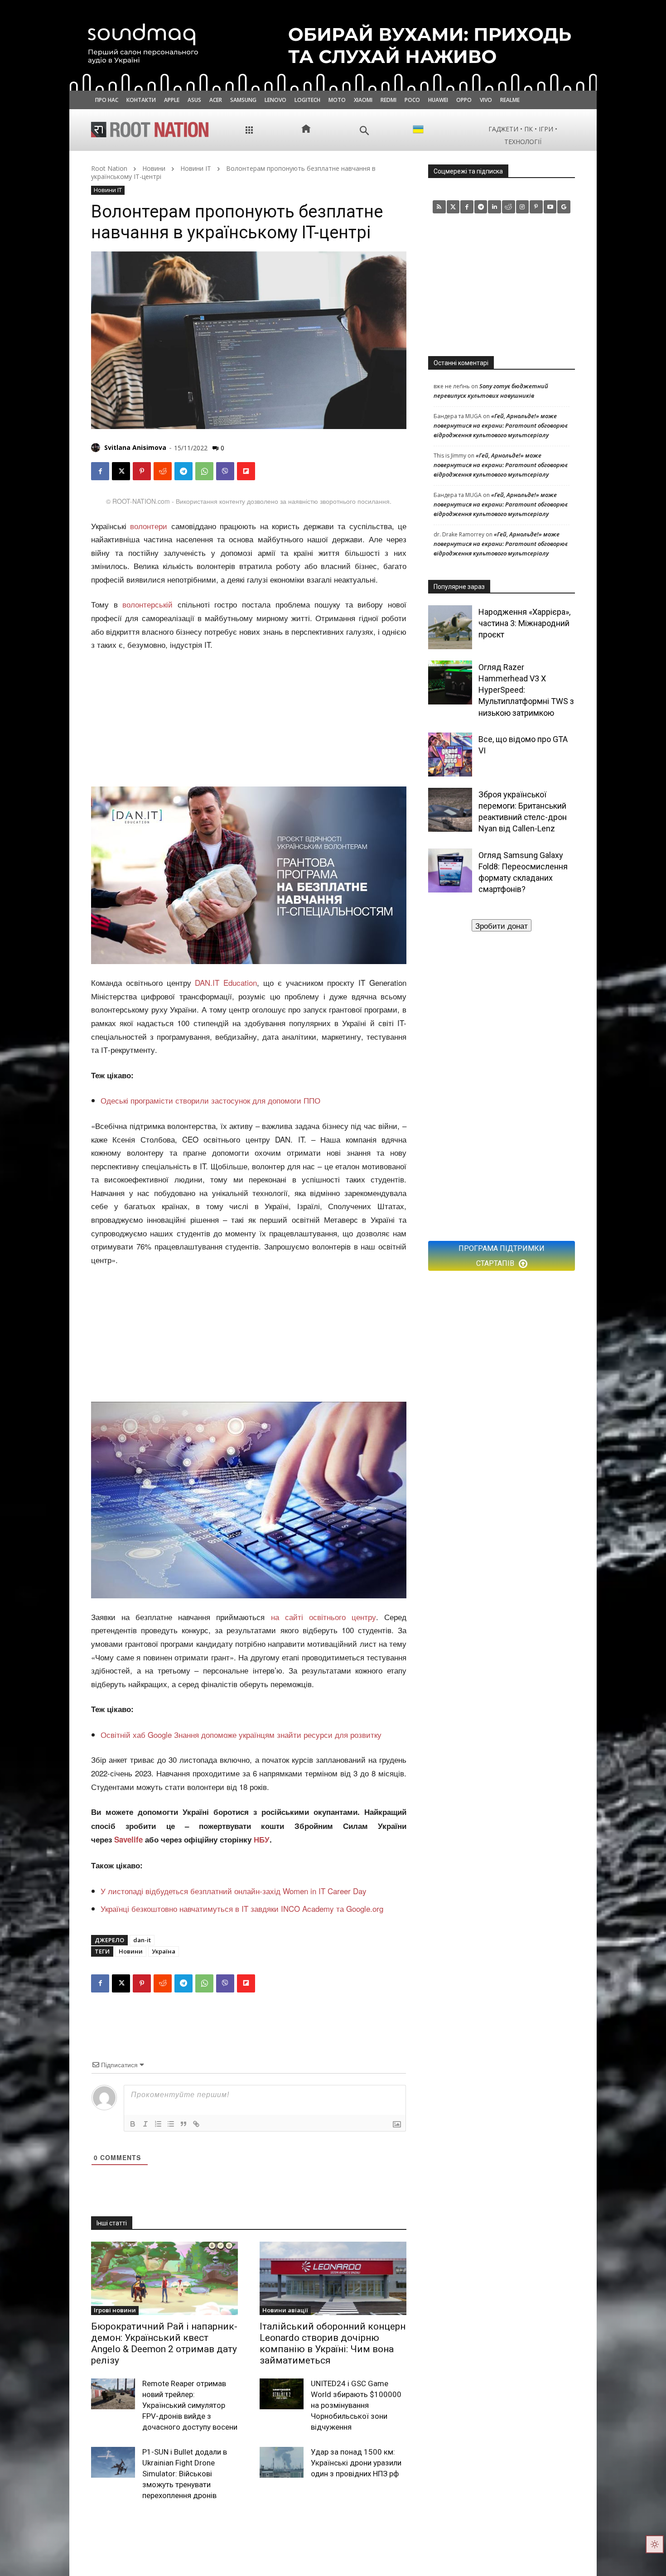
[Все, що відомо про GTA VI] (450, 755)
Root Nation (109, 168)
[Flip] (246, 471)
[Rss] (439, 207)
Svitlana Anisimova (135, 447)
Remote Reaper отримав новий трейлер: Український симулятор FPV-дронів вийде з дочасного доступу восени (190, 2405)
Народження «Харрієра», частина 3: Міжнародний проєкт (524, 623)
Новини (154, 168)
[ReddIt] (163, 471)
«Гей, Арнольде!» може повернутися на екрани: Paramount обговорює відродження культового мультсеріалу (501, 425)
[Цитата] (183, 2124)
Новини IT (196, 168)
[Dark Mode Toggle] (655, 2544)
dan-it (142, 1940)
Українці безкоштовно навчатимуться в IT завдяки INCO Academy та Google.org (242, 1908)
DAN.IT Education (226, 982)
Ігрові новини (115, 2310)
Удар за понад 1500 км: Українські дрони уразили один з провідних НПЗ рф (356, 2463)
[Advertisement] (249, 720)
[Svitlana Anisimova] (97, 448)
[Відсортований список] (158, 2124)
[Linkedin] (495, 207)
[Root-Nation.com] (150, 130)
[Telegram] (183, 471)
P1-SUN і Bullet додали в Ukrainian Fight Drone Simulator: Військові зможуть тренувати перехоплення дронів (185, 2473)
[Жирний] (133, 2124)
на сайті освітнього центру (323, 1617)
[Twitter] (453, 207)
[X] (121, 471)
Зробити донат (502, 925)
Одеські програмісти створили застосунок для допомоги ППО (210, 1100)
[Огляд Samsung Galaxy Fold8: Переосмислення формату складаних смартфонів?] (450, 871)
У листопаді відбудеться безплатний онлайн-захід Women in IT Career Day (234, 1891)
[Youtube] (550, 207)
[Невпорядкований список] (171, 2124)
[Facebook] (100, 471)
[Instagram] (523, 207)
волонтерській (147, 604)
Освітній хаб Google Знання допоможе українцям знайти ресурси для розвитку (241, 1734)
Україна (164, 1951)
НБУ (262, 1839)
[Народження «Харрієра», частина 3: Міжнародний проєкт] (450, 627)
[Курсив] (145, 2124)
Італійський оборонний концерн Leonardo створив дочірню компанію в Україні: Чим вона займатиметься (333, 2344)
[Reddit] (509, 207)
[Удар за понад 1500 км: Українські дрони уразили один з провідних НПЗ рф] (282, 2462)
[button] (364, 131)
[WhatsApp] (204, 471)
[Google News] (564, 207)
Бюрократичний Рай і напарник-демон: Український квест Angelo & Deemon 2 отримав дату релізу (164, 2344)
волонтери (149, 526)
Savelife (130, 1839)
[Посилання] (196, 2124)
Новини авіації (285, 2310)
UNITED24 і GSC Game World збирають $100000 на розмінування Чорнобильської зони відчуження (356, 2405)
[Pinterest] (142, 471)
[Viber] (225, 471)
